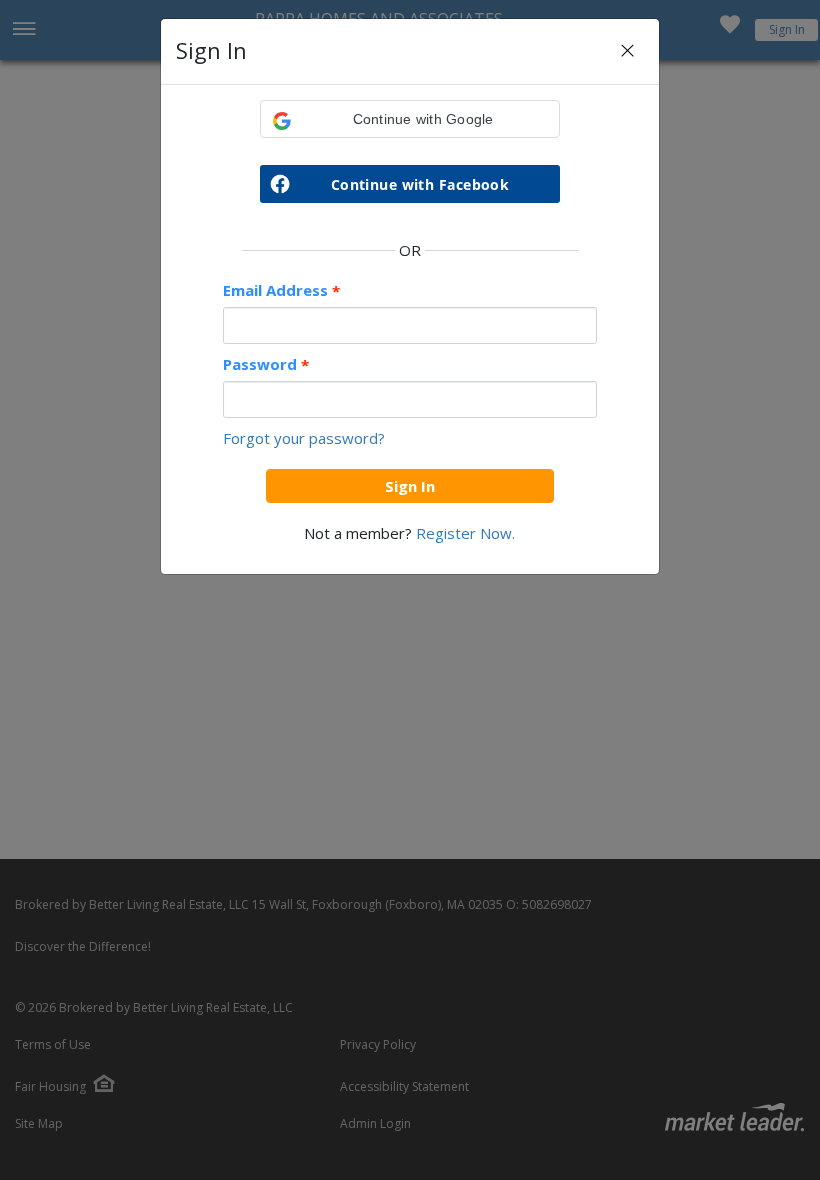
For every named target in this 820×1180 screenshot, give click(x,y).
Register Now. (465, 533)
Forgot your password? (304, 438)
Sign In (410, 486)
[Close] (627, 51)
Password (266, 364)
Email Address (281, 290)
